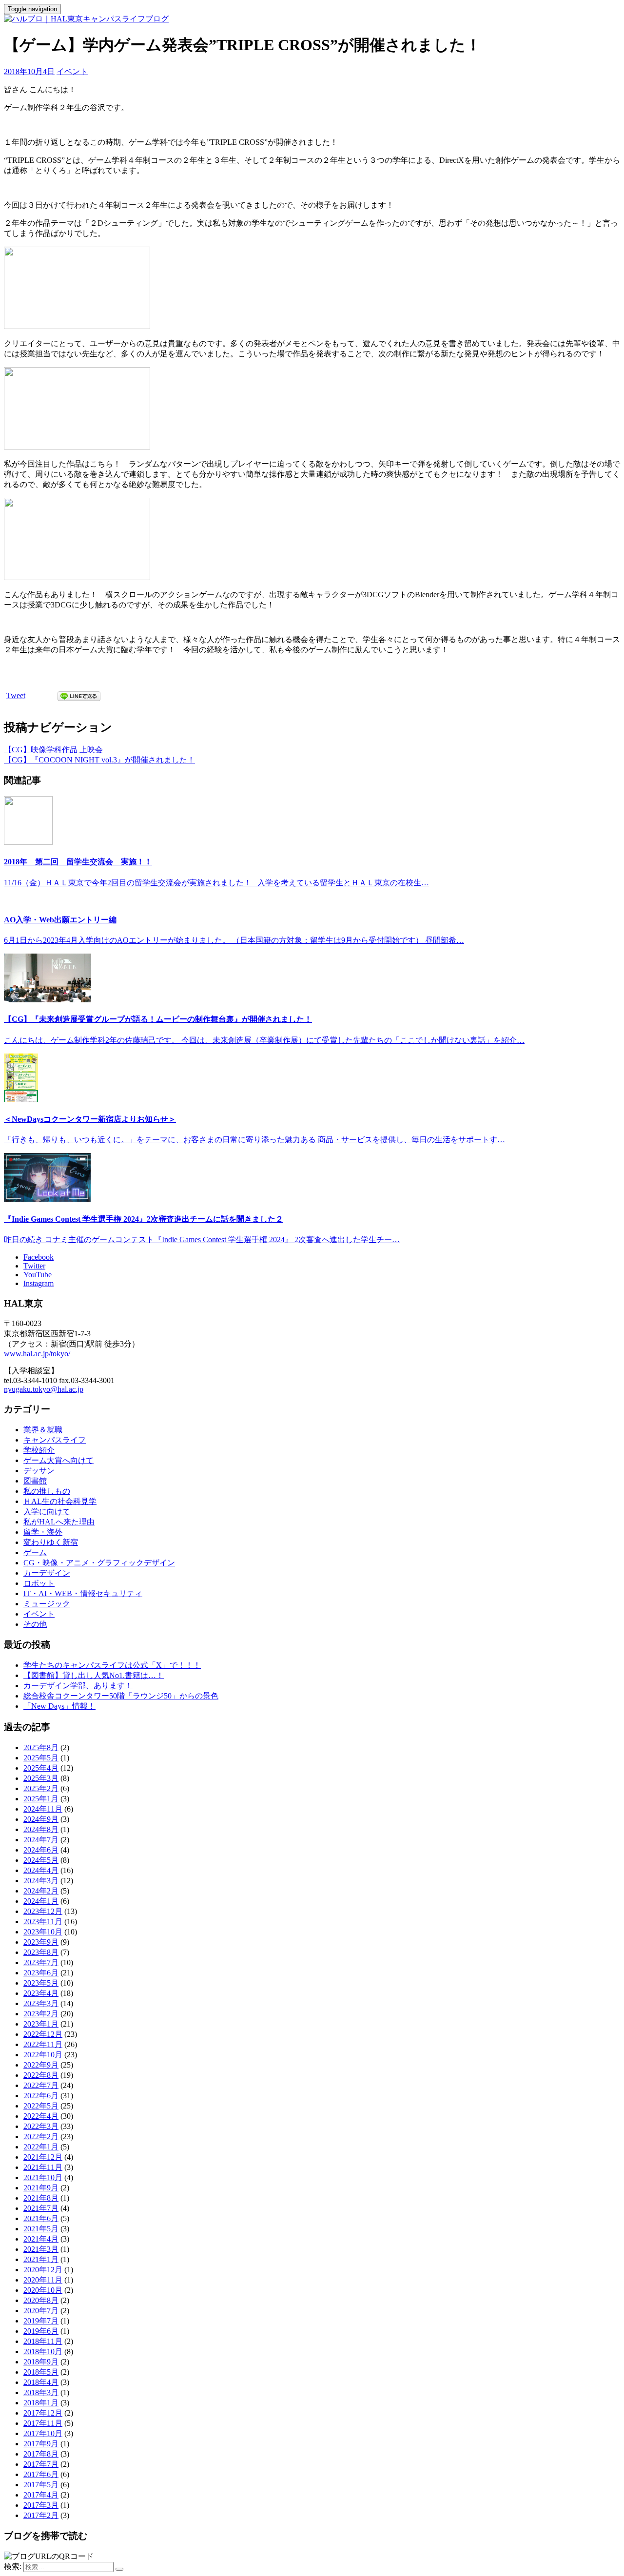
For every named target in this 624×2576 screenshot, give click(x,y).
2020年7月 (41, 2311)
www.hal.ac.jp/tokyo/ (37, 1354)
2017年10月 (43, 2433)
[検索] (119, 2569)
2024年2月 (41, 1891)
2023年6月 (41, 1973)
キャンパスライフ (55, 1440)
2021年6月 (41, 2218)
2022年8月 (41, 2075)
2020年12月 (43, 2270)
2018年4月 (41, 2382)
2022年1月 (41, 2147)
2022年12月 (43, 2034)
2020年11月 (43, 2280)
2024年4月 (41, 1870)
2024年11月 (43, 1809)
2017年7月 (41, 2464)
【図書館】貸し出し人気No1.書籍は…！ (94, 1675)
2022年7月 (41, 2085)
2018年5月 (41, 2372)
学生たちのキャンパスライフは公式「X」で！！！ (112, 1665)
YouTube (38, 1275)
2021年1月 (41, 2259)
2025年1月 (41, 1799)
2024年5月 (41, 1860)
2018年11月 (43, 2341)
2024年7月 (41, 1840)
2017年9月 (41, 2444)
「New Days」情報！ (59, 1706)
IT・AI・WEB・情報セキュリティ (83, 1593)
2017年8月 (41, 2454)
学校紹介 (39, 1450)
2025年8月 (41, 1747)
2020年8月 (41, 2300)
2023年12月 (43, 1911)
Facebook (39, 1257)
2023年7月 (41, 1962)
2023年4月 (41, 1993)
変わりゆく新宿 (51, 1542)
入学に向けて (47, 1512)
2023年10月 (43, 1932)
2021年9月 (41, 2188)
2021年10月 (43, 2177)
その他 (35, 1624)
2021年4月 (41, 2239)
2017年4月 (41, 2495)
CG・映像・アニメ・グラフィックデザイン (99, 1563)
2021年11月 (43, 2167)
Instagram (39, 1283)
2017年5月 (41, 2485)
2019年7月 (41, 2321)
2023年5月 (41, 1983)
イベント (72, 71)
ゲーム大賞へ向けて (58, 1460)
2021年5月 (41, 2229)
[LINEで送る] (79, 695)
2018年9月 (41, 2362)
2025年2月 (41, 1788)
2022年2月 (41, 2137)
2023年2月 (41, 2014)
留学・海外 (43, 1532)
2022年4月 (41, 2116)
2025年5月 (41, 1758)
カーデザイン (47, 1573)
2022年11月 (43, 2044)
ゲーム (35, 1552)
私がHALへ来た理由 (59, 1522)
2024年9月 (41, 1819)
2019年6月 (41, 2331)
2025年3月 (41, 1778)
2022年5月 (41, 2106)
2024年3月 (41, 1881)
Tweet (16, 695)
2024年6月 (41, 1850)
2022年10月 (43, 2055)
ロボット (39, 1583)
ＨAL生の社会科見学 (60, 1501)
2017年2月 (41, 2515)
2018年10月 (43, 2352)
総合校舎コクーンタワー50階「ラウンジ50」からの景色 (121, 1696)
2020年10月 (43, 2290)
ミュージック (47, 1604)
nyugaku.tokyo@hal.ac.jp (44, 1389)
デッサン (39, 1471)
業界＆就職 (43, 1430)
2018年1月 (41, 2403)
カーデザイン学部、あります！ (78, 1686)
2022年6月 (41, 2096)
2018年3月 (41, 2392)
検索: (13, 2566)
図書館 (35, 1481)
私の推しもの (47, 1491)
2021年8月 (41, 2198)
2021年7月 (41, 2208)
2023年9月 (41, 1942)
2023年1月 (41, 2024)
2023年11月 (43, 1922)
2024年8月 (41, 1829)
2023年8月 (41, 1952)
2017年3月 (41, 2505)
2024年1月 (41, 1901)
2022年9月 (41, 2065)
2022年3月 (41, 2126)
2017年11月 (43, 2423)
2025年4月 (41, 1768)
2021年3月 (41, 2249)
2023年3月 (41, 2003)
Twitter (34, 1266)
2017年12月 (43, 2413)
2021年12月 (43, 2157)
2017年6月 (41, 2474)
